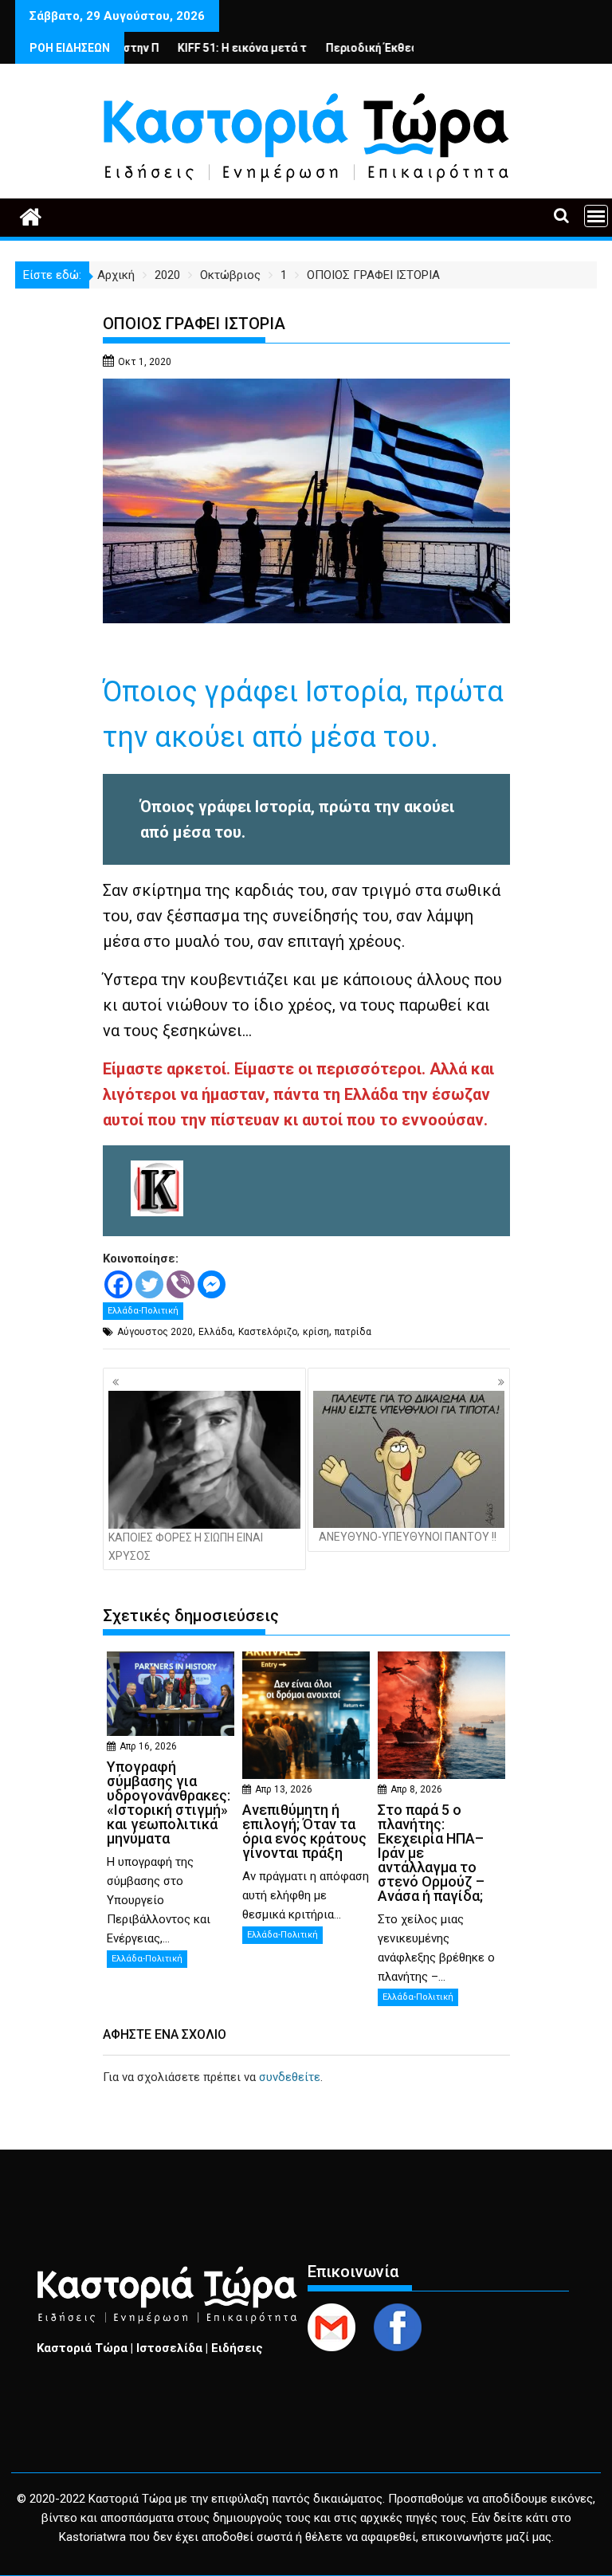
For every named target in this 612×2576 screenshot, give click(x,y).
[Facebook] (118, 1284)
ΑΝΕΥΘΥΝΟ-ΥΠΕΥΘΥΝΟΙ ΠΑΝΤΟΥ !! (408, 1537)
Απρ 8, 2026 (416, 1789)
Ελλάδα (216, 1332)
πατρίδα (353, 1332)
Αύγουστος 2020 (155, 1332)
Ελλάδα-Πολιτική (143, 1311)
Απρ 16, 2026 (148, 1746)
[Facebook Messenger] (212, 1284)
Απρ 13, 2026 (284, 1789)
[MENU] (596, 216)
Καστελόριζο (268, 1332)
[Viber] (180, 1284)
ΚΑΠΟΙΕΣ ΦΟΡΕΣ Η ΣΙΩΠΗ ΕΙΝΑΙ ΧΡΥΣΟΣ (186, 1546)
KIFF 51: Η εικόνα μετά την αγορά (218, 48)
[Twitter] (149, 1284)
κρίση (316, 1332)
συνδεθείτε (290, 2077)
